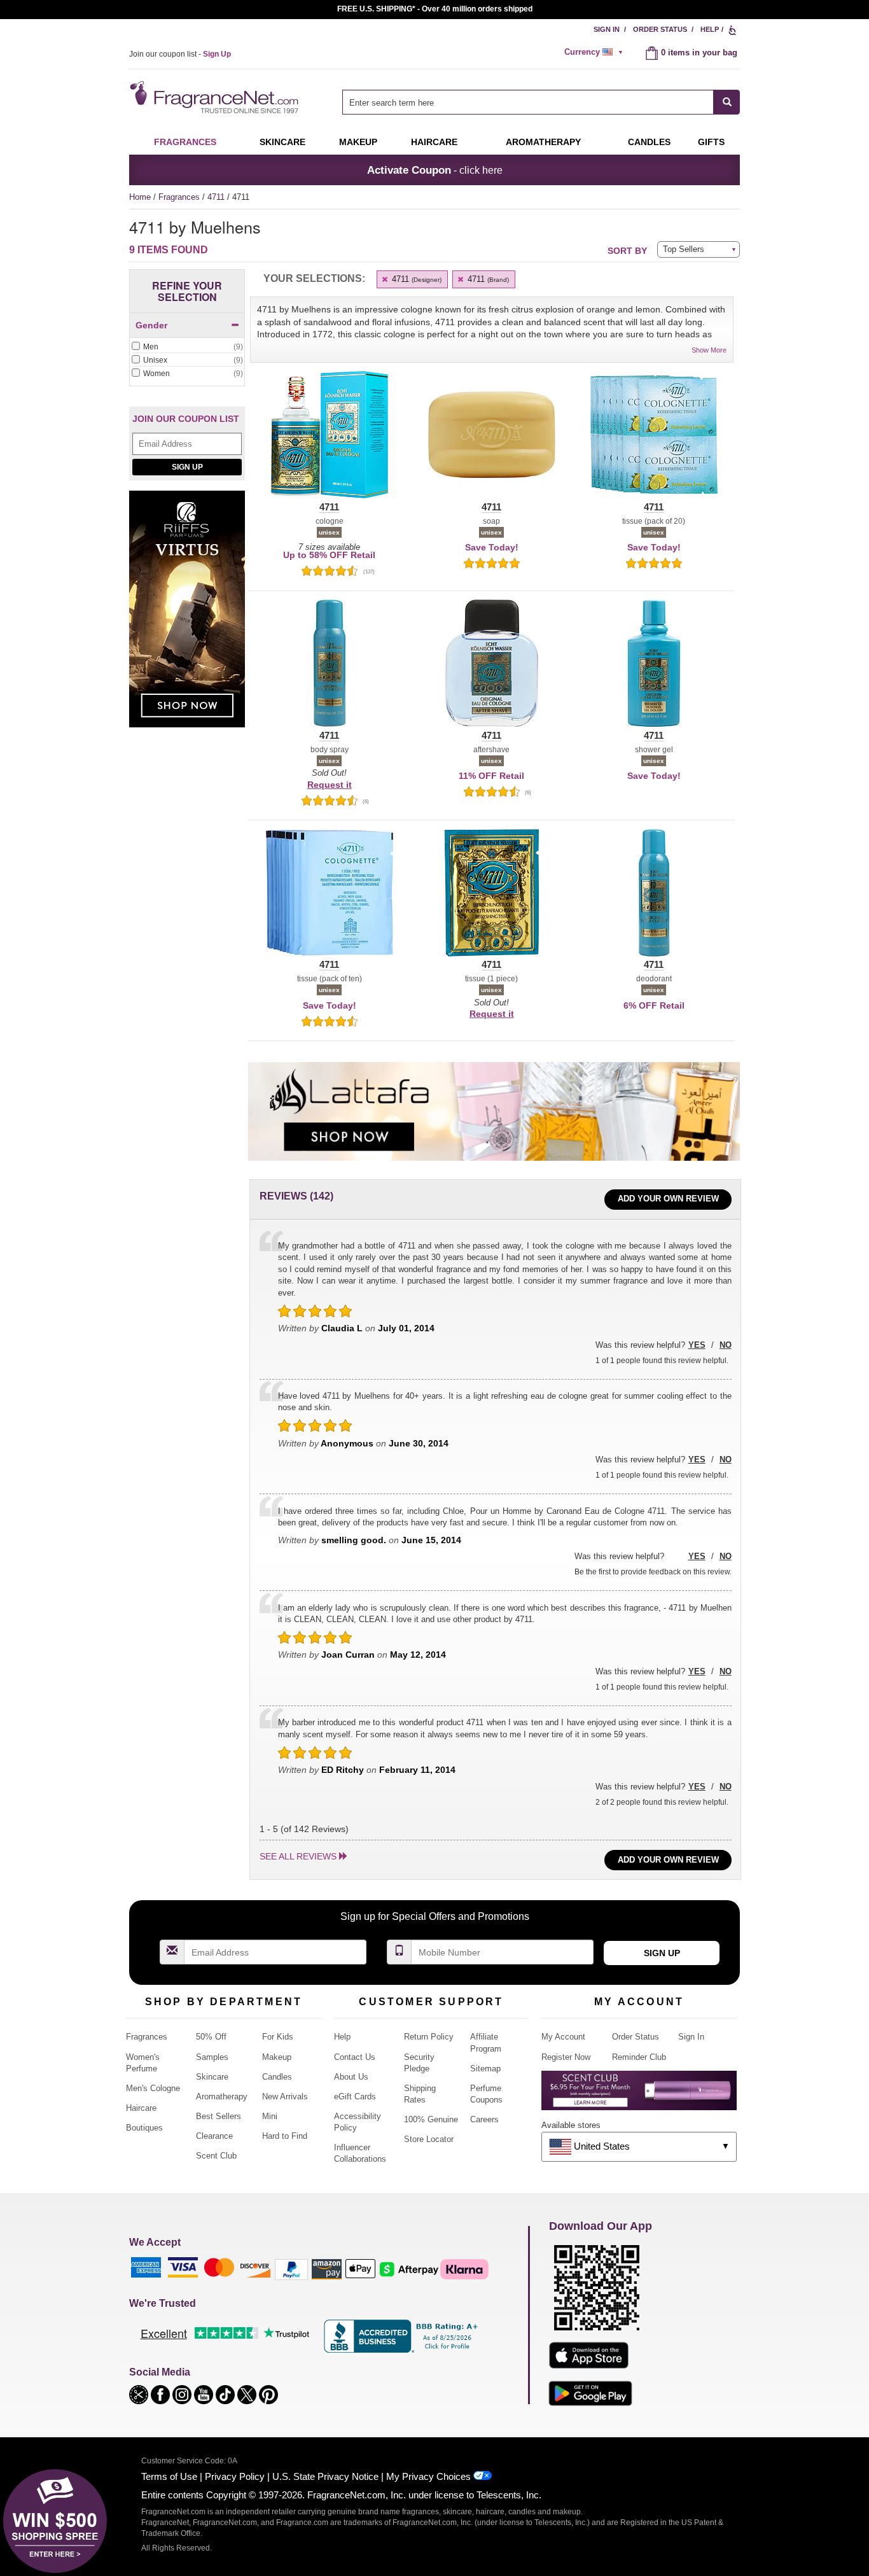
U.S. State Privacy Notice (325, 2476)
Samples (212, 2057)
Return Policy (429, 2037)
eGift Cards (355, 2096)
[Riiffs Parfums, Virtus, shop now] (187, 616)
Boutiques (144, 2128)
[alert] (595, 52)
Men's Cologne (153, 2088)
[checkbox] (187, 347)
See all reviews (298, 1856)
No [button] (726, 1345)
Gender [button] (151, 325)
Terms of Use (169, 2476)
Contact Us (355, 2057)
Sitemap (485, 2068)
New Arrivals (285, 2096)
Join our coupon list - (180, 54)
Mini (270, 2116)
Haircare (434, 142)
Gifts (711, 142)
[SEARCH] (727, 102)
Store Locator (429, 2139)
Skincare (282, 142)
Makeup (358, 142)
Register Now (566, 2057)
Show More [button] (709, 350)
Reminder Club (639, 2057)
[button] (329, 442)
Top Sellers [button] (684, 249)
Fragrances (185, 142)
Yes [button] (697, 1345)
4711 (217, 197)
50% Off (211, 2037)
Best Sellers (219, 2116)
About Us (351, 2077)
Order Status (660, 29)
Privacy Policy (235, 2476)
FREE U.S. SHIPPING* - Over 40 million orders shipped (435, 9)
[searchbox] (528, 102)
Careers (484, 2119)
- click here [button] (435, 170)
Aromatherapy (222, 2096)
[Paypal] (291, 2269)
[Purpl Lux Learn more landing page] (639, 2095)
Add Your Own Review (668, 1199)
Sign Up (187, 467)
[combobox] (541, 102)
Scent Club (216, 2156)
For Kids (278, 2037)
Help (710, 29)
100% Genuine (431, 2119)
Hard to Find (285, 2136)
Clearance (214, 2136)
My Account (563, 2037)
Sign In (607, 29)
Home (140, 197)
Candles (277, 2077)
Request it (330, 785)
